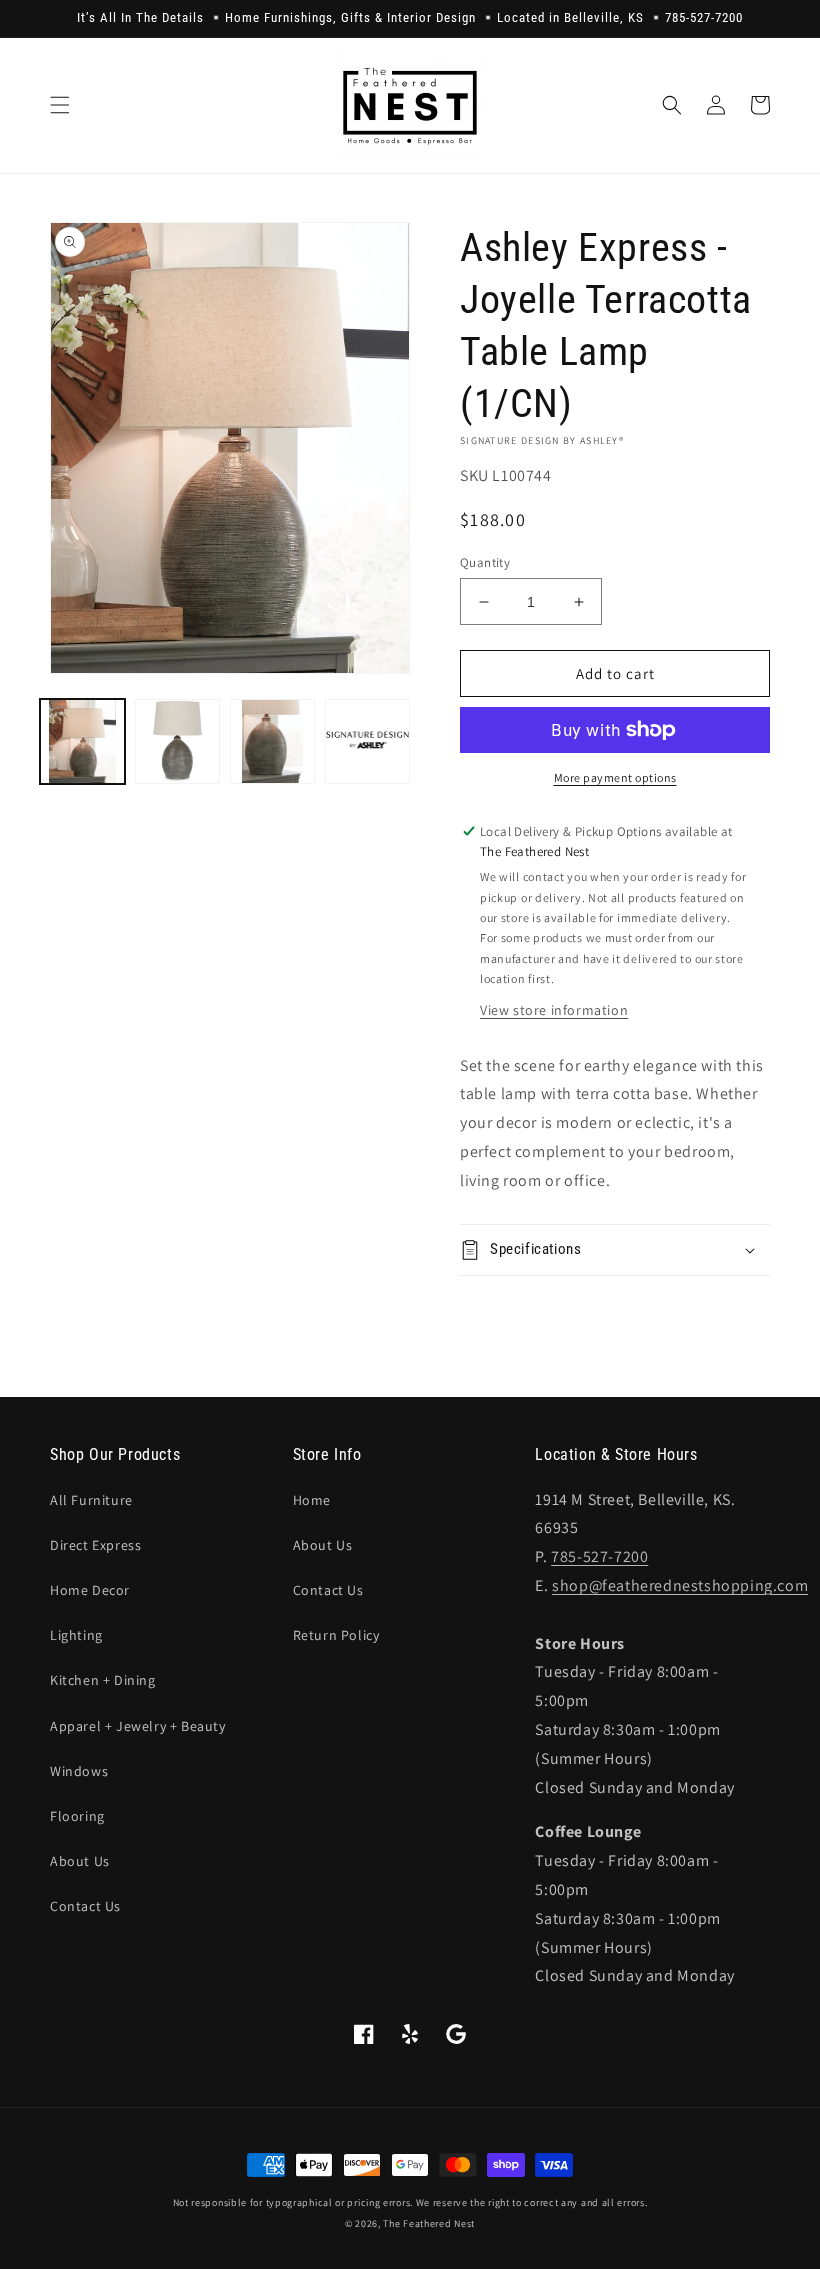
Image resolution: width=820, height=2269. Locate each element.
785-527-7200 (599, 1556)
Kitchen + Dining (103, 1680)
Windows (79, 1771)
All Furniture (91, 1500)
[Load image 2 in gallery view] (177, 741)
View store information (554, 1010)
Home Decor (90, 1590)
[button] (60, 105)
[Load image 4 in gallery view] (367, 741)
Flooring (77, 1816)
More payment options (615, 777)
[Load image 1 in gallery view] (82, 741)
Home (312, 1500)
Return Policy (336, 1635)
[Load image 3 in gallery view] (272, 741)
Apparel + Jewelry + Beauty (138, 1726)
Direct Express (95, 1545)
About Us (80, 1861)
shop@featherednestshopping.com (680, 1585)
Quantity (485, 562)
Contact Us (85, 1906)
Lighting (76, 1635)
